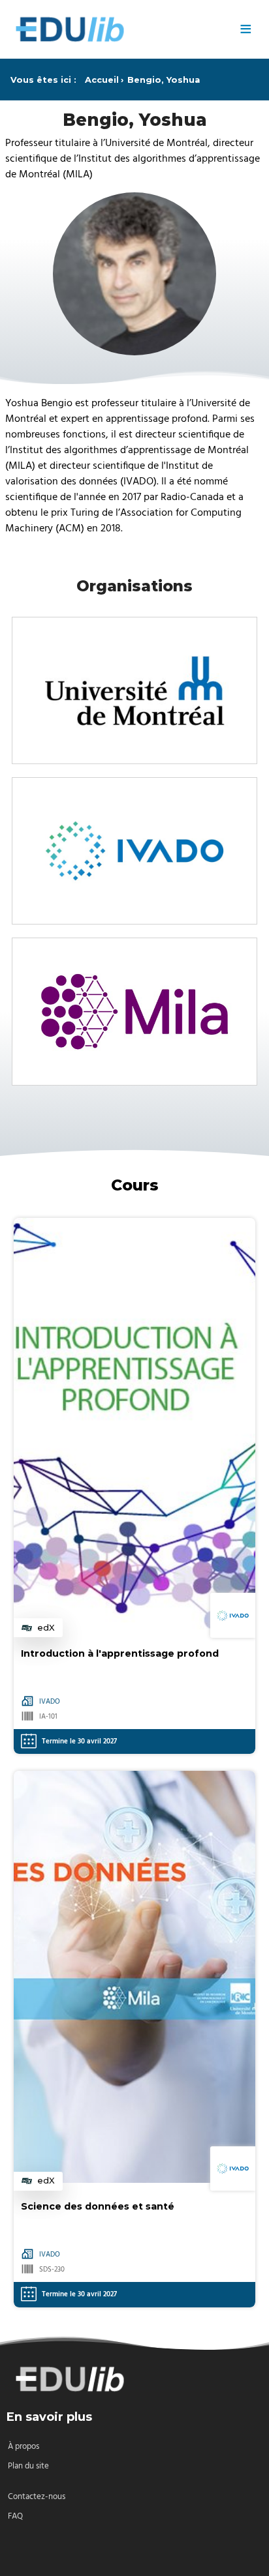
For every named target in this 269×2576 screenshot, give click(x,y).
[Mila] (134, 1011)
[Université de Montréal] (134, 690)
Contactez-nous (37, 2497)
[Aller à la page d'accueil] (118, 29)
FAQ (15, 2516)
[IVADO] (134, 851)
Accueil (102, 80)
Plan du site (28, 2466)
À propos (24, 2447)
